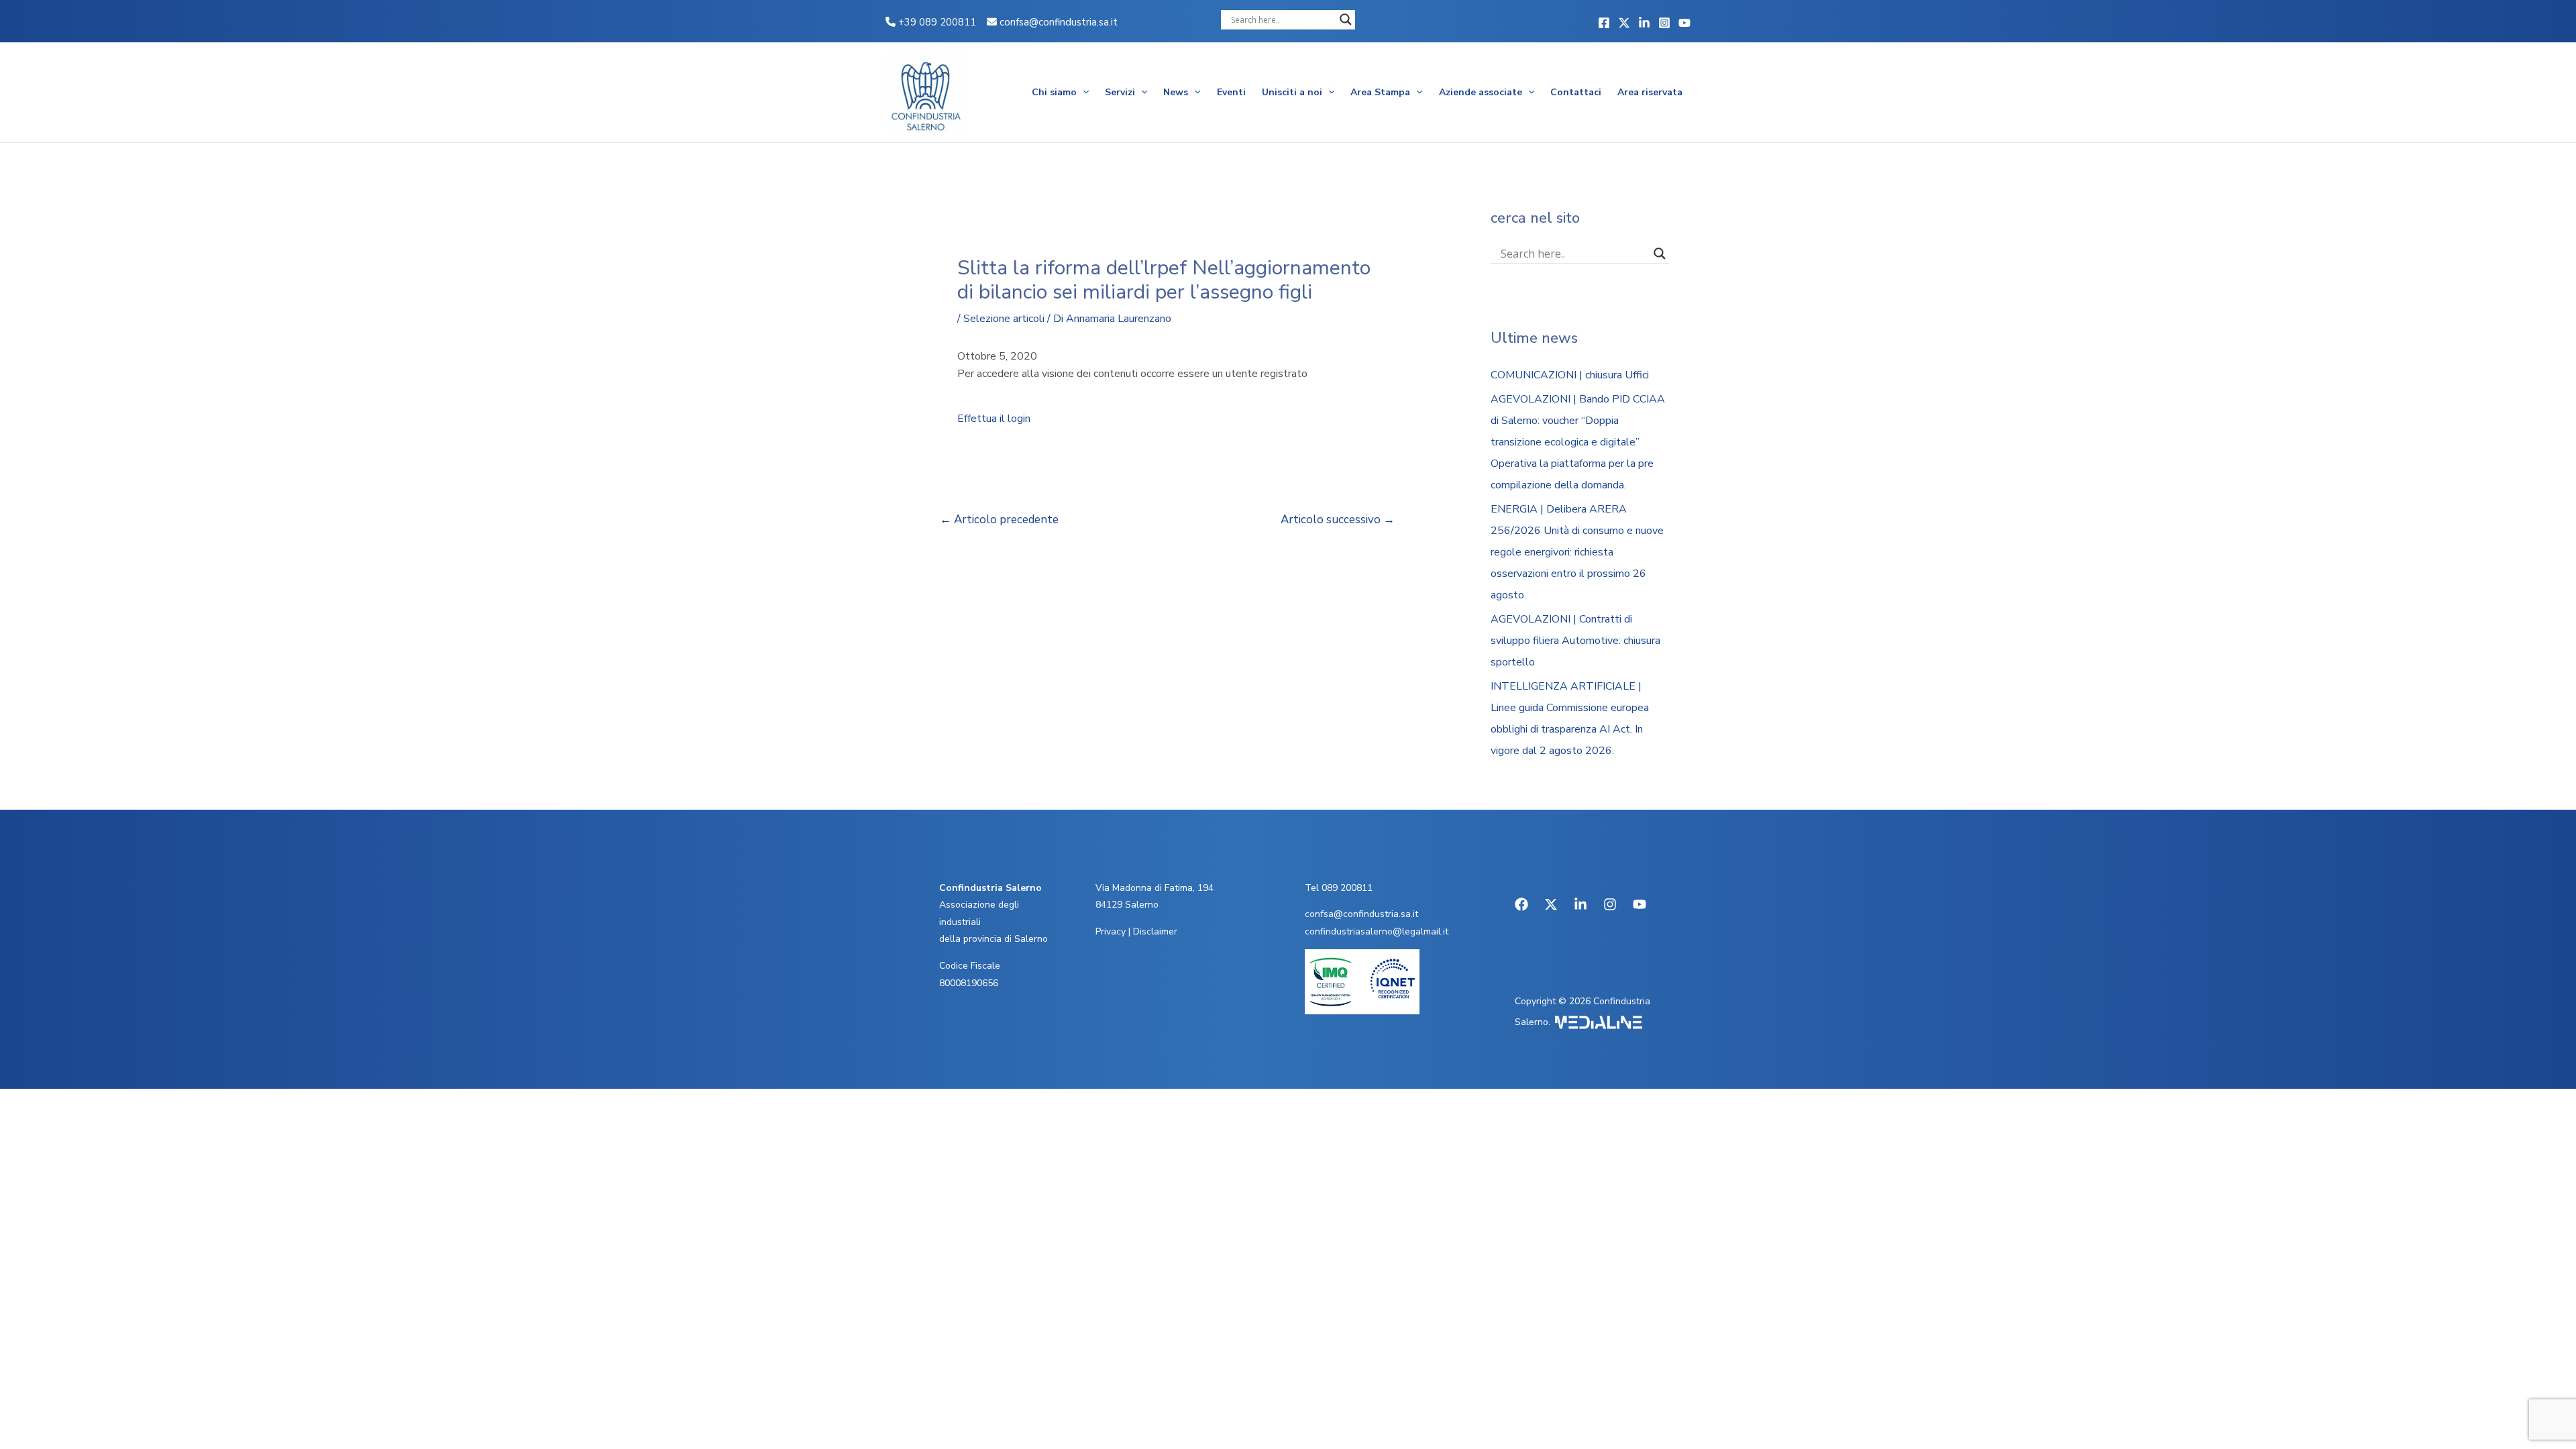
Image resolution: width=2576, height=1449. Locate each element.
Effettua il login (994, 419)
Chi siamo (1054, 92)
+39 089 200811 (936, 22)
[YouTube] (1684, 23)
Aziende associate (1481, 92)
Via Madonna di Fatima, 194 (1155, 888)
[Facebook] (1604, 23)
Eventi (1231, 92)
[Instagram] (1664, 23)
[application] (1083, 93)
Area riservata (1650, 92)
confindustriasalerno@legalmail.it (1377, 931)
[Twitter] (1624, 23)
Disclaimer (1155, 931)
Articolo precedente (999, 520)
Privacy (1111, 931)
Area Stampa (1380, 92)
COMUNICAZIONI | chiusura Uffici (1570, 375)
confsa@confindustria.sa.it (1059, 22)
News (1176, 92)
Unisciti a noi (1292, 92)
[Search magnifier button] (1346, 19)
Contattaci (1576, 92)
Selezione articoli (1004, 319)
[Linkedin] (1644, 23)
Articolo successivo (1338, 520)
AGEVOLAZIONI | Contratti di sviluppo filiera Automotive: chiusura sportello (1575, 641)
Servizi (1120, 92)
